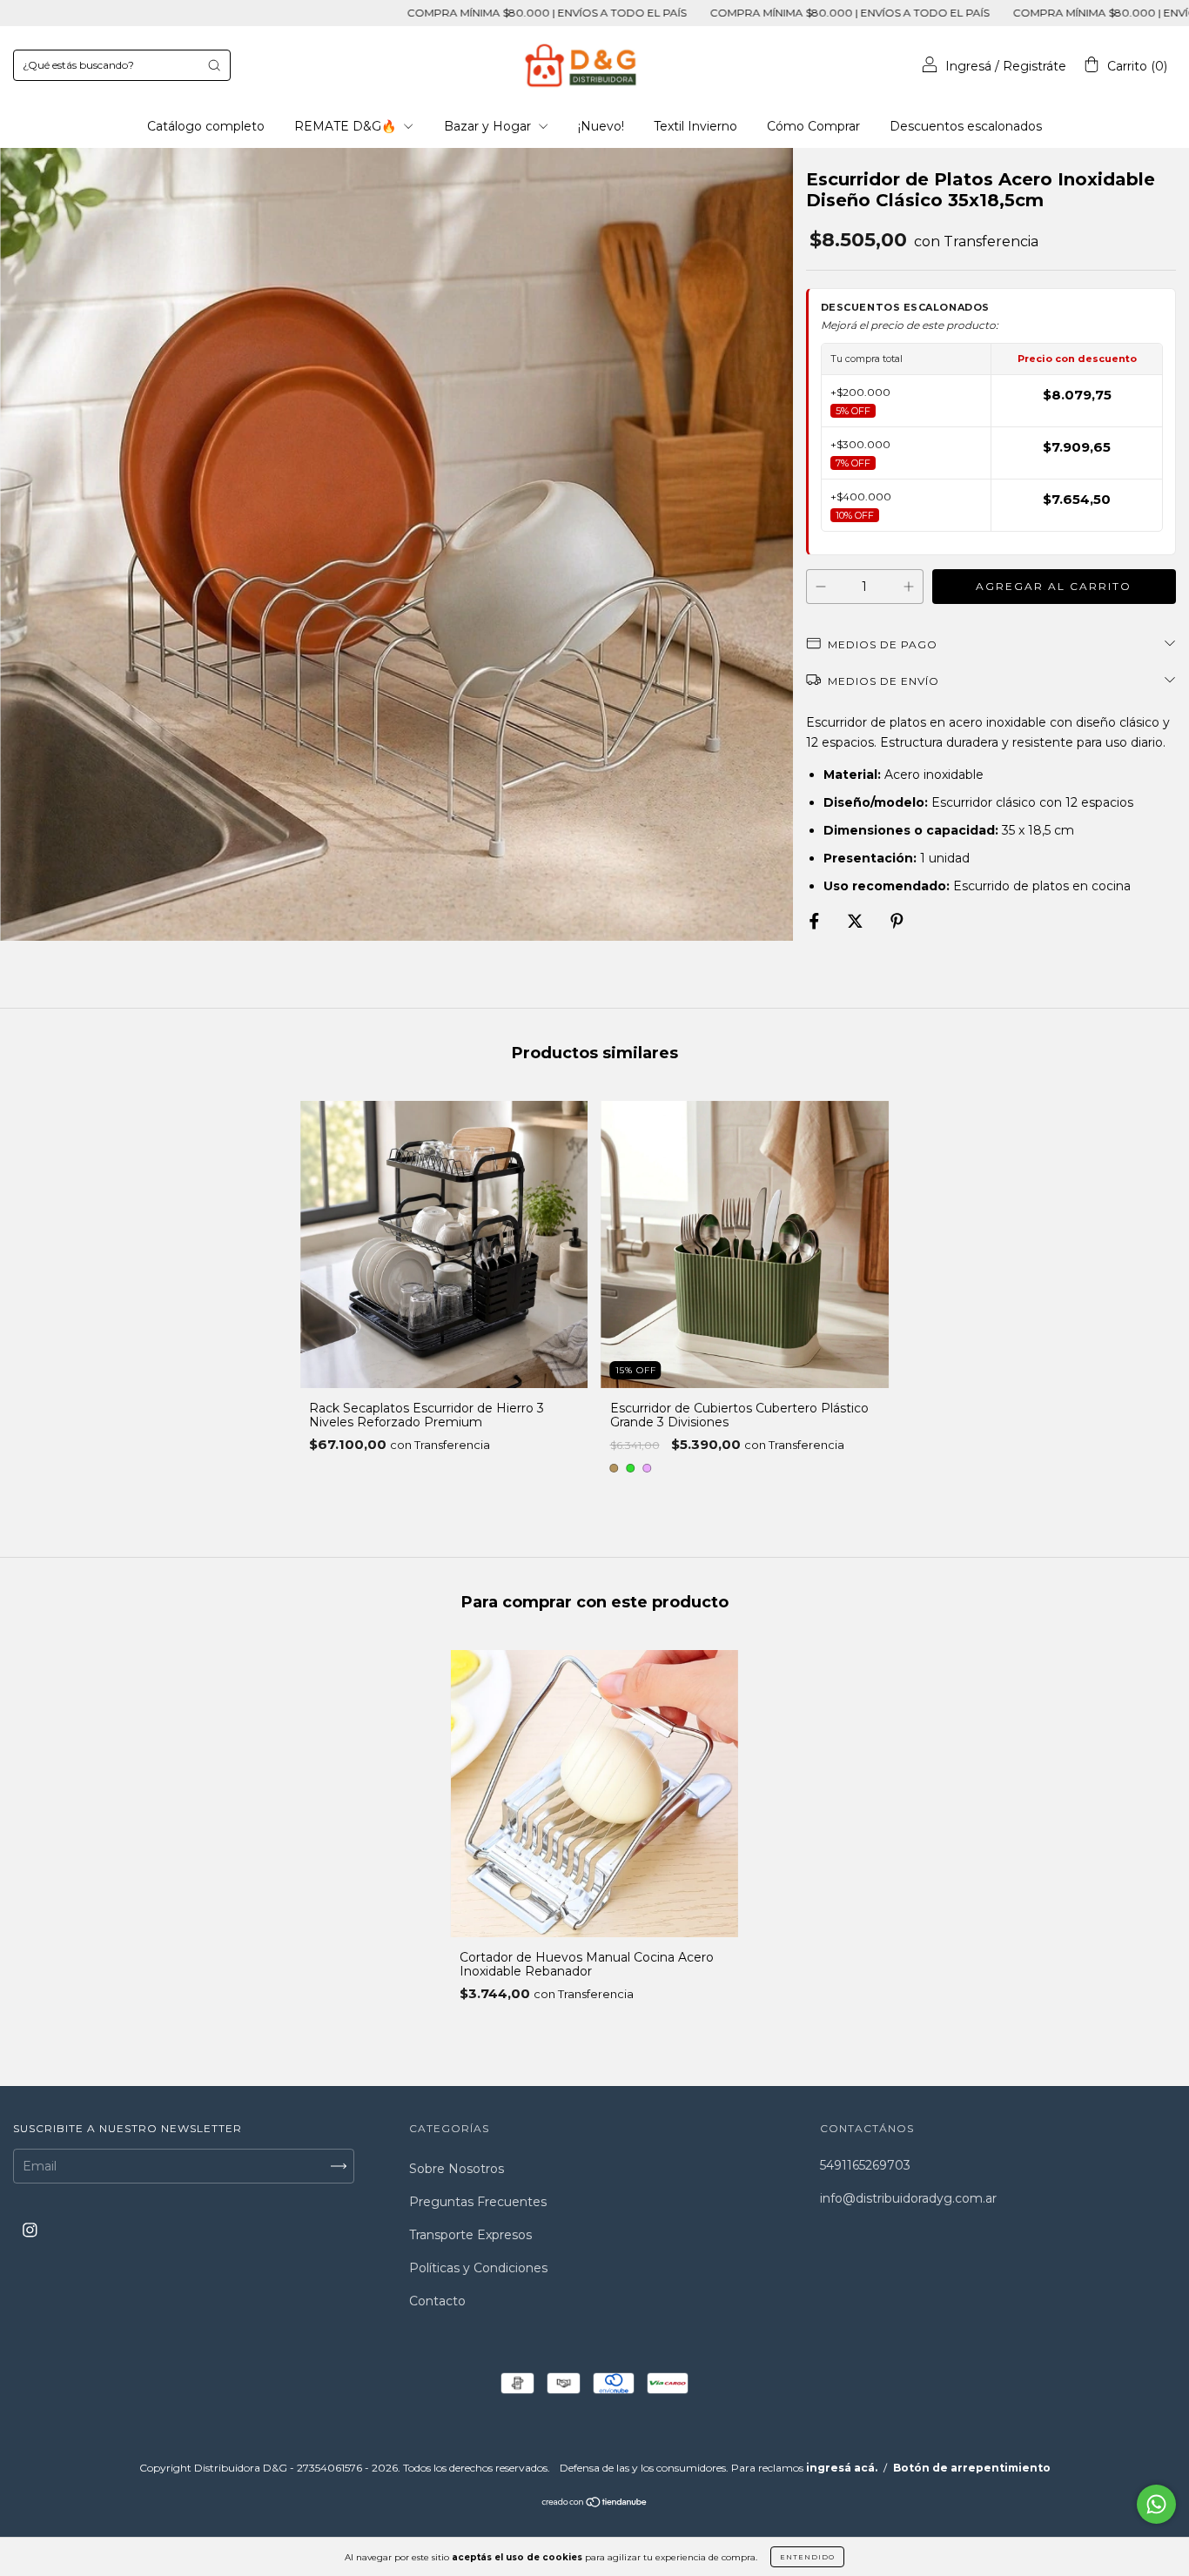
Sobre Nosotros (457, 2169)
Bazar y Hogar (489, 126)
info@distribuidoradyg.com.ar (908, 2198)
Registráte (1034, 66)
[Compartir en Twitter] (857, 922)
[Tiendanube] (595, 2503)
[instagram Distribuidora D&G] (30, 2231)
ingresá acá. (842, 2468)
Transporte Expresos (470, 2235)
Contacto (437, 2301)
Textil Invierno (695, 126)
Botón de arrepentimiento (972, 2468)
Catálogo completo (206, 126)
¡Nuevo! (601, 126)
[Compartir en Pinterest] (897, 922)
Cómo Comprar (813, 126)
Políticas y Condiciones (478, 2268)
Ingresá (968, 66)
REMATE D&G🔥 (347, 126)
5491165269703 (865, 2165)
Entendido (807, 2557)
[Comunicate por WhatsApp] (1156, 2504)
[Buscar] (214, 65)
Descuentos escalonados (966, 126)
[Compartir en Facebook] (816, 922)
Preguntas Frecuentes (478, 2202)
